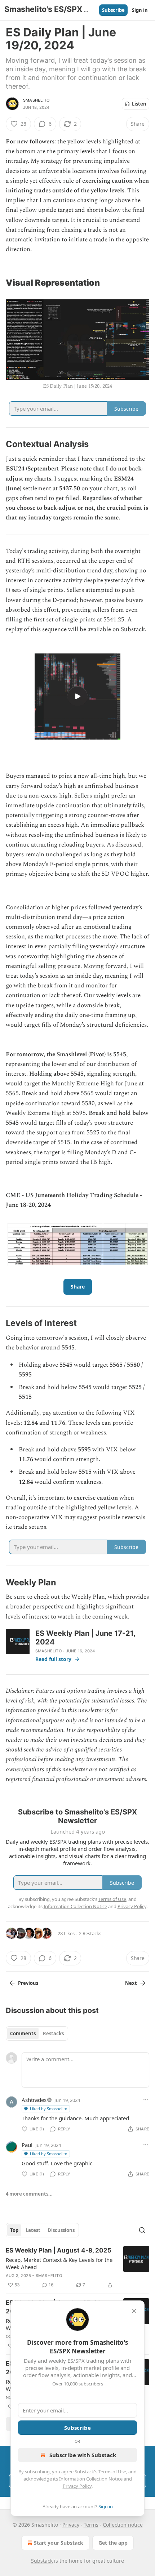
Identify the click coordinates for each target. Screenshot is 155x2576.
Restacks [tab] (53, 2033)
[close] (134, 2311)
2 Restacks (90, 1933)
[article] (77, 2268)
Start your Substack (59, 2543)
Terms (91, 2525)
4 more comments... (29, 2194)
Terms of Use (112, 2472)
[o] (77, 696)
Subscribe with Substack (83, 2455)
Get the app (113, 2543)
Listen (139, 104)
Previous (28, 1983)
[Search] (142, 2230)
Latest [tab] (33, 2230)
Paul (27, 2145)
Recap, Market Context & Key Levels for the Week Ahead (59, 2263)
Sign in (140, 10)
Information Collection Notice (91, 2479)
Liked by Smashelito (49, 2109)
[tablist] (37, 2033)
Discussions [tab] (61, 2230)
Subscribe (113, 10)
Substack (42, 2561)
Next (131, 1983)
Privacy (71, 2525)
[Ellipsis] (146, 2100)
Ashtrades (34, 2100)
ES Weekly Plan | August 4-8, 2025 (59, 2250)
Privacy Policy (77, 2486)
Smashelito (36, 100)
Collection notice (123, 2525)
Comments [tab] (23, 2033)
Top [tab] (14, 2230)
